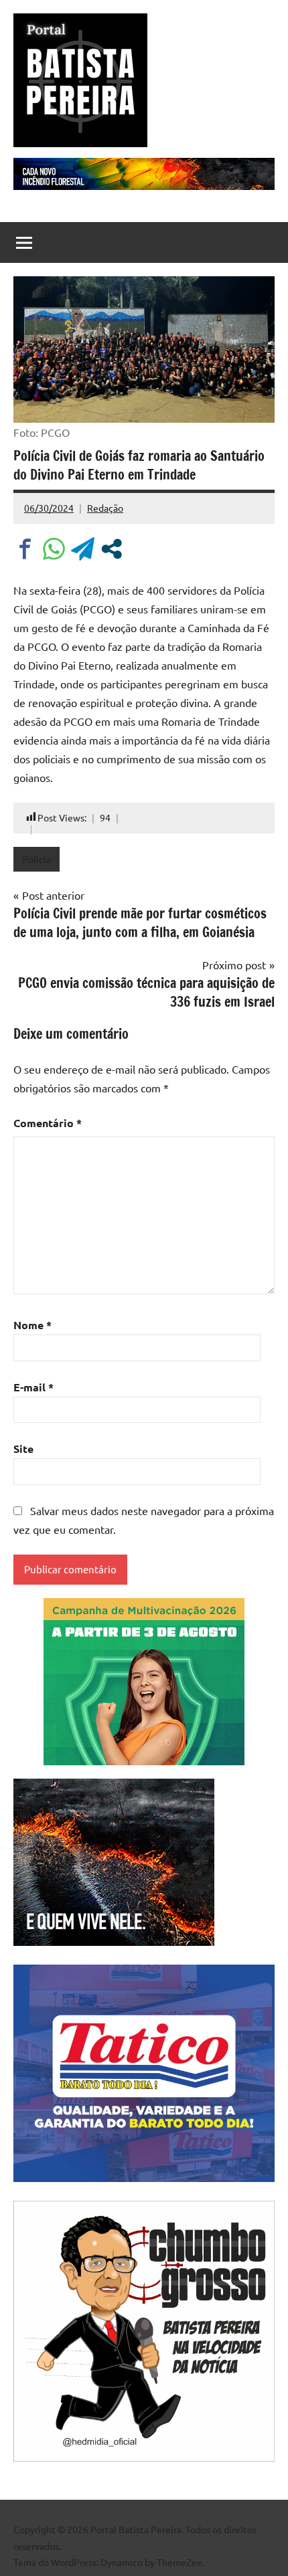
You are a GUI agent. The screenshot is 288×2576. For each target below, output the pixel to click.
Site (23, 1449)
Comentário (48, 1123)
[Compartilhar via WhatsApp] (54, 549)
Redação (105, 508)
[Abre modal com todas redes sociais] (112, 549)
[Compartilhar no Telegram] (83, 549)
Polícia (37, 859)
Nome (32, 1325)
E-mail (33, 1387)
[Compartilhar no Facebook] (25, 549)
